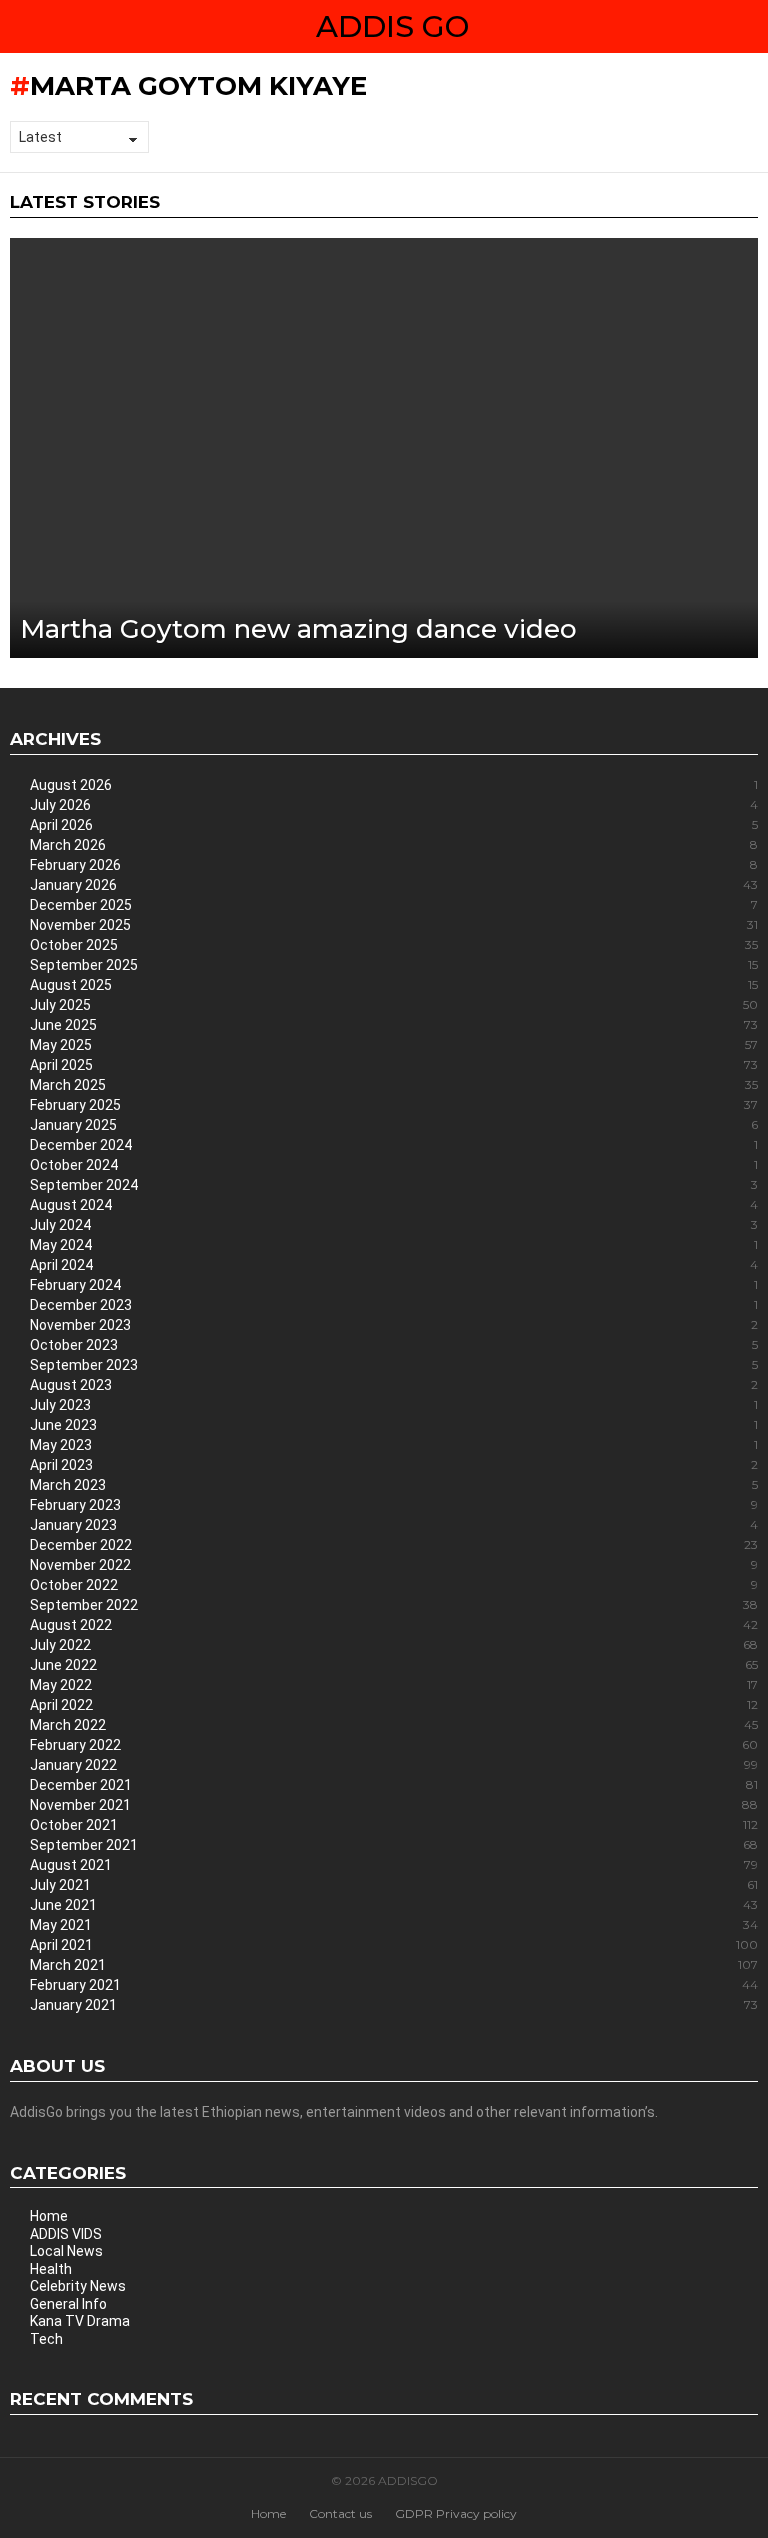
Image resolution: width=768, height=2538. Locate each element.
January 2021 (394, 2005)
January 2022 (394, 1765)
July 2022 (394, 1645)
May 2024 (394, 1245)
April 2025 (394, 1065)
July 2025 (394, 1005)
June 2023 (394, 1425)
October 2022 (394, 1585)
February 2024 (394, 1285)
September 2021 (394, 1845)
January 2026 (394, 885)
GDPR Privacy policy (456, 2513)
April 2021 (394, 1945)
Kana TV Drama (80, 2321)
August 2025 (394, 985)
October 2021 (394, 1825)
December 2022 (394, 1545)
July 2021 (394, 1885)
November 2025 (394, 925)
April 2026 (394, 825)
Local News (66, 2251)
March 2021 (394, 1965)
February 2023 (394, 1505)
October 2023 (394, 1345)
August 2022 (394, 1625)
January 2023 (394, 1525)
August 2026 (394, 785)
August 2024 (394, 1205)
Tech (46, 2339)
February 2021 (394, 1985)
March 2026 (394, 845)
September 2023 (394, 1365)
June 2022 (394, 1665)
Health (51, 2269)
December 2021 (394, 1785)
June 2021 (394, 1905)
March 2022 (394, 1725)
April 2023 (394, 1465)
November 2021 (394, 1805)
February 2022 (394, 1745)
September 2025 (394, 965)
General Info (68, 2304)
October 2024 (394, 1165)
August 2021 (394, 1865)
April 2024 (394, 1265)
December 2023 (394, 1305)
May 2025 (394, 1045)
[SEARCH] (750, 27)
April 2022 (394, 1705)
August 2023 (394, 1385)
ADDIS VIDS (66, 2234)
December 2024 (394, 1145)
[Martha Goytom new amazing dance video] (384, 448)
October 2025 (394, 945)
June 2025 (394, 1025)
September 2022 (394, 1605)
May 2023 (394, 1445)
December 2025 (394, 905)
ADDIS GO (392, 26)
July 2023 (394, 1405)
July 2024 (394, 1225)
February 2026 (394, 865)
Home (49, 2216)
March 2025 (394, 1085)
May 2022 (394, 1685)
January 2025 (394, 1125)
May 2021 (394, 1925)
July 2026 (394, 805)
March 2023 (394, 1485)
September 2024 (394, 1185)
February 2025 (394, 1105)
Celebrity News (78, 2286)
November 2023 (394, 1325)
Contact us (340, 2513)
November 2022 (394, 1565)
